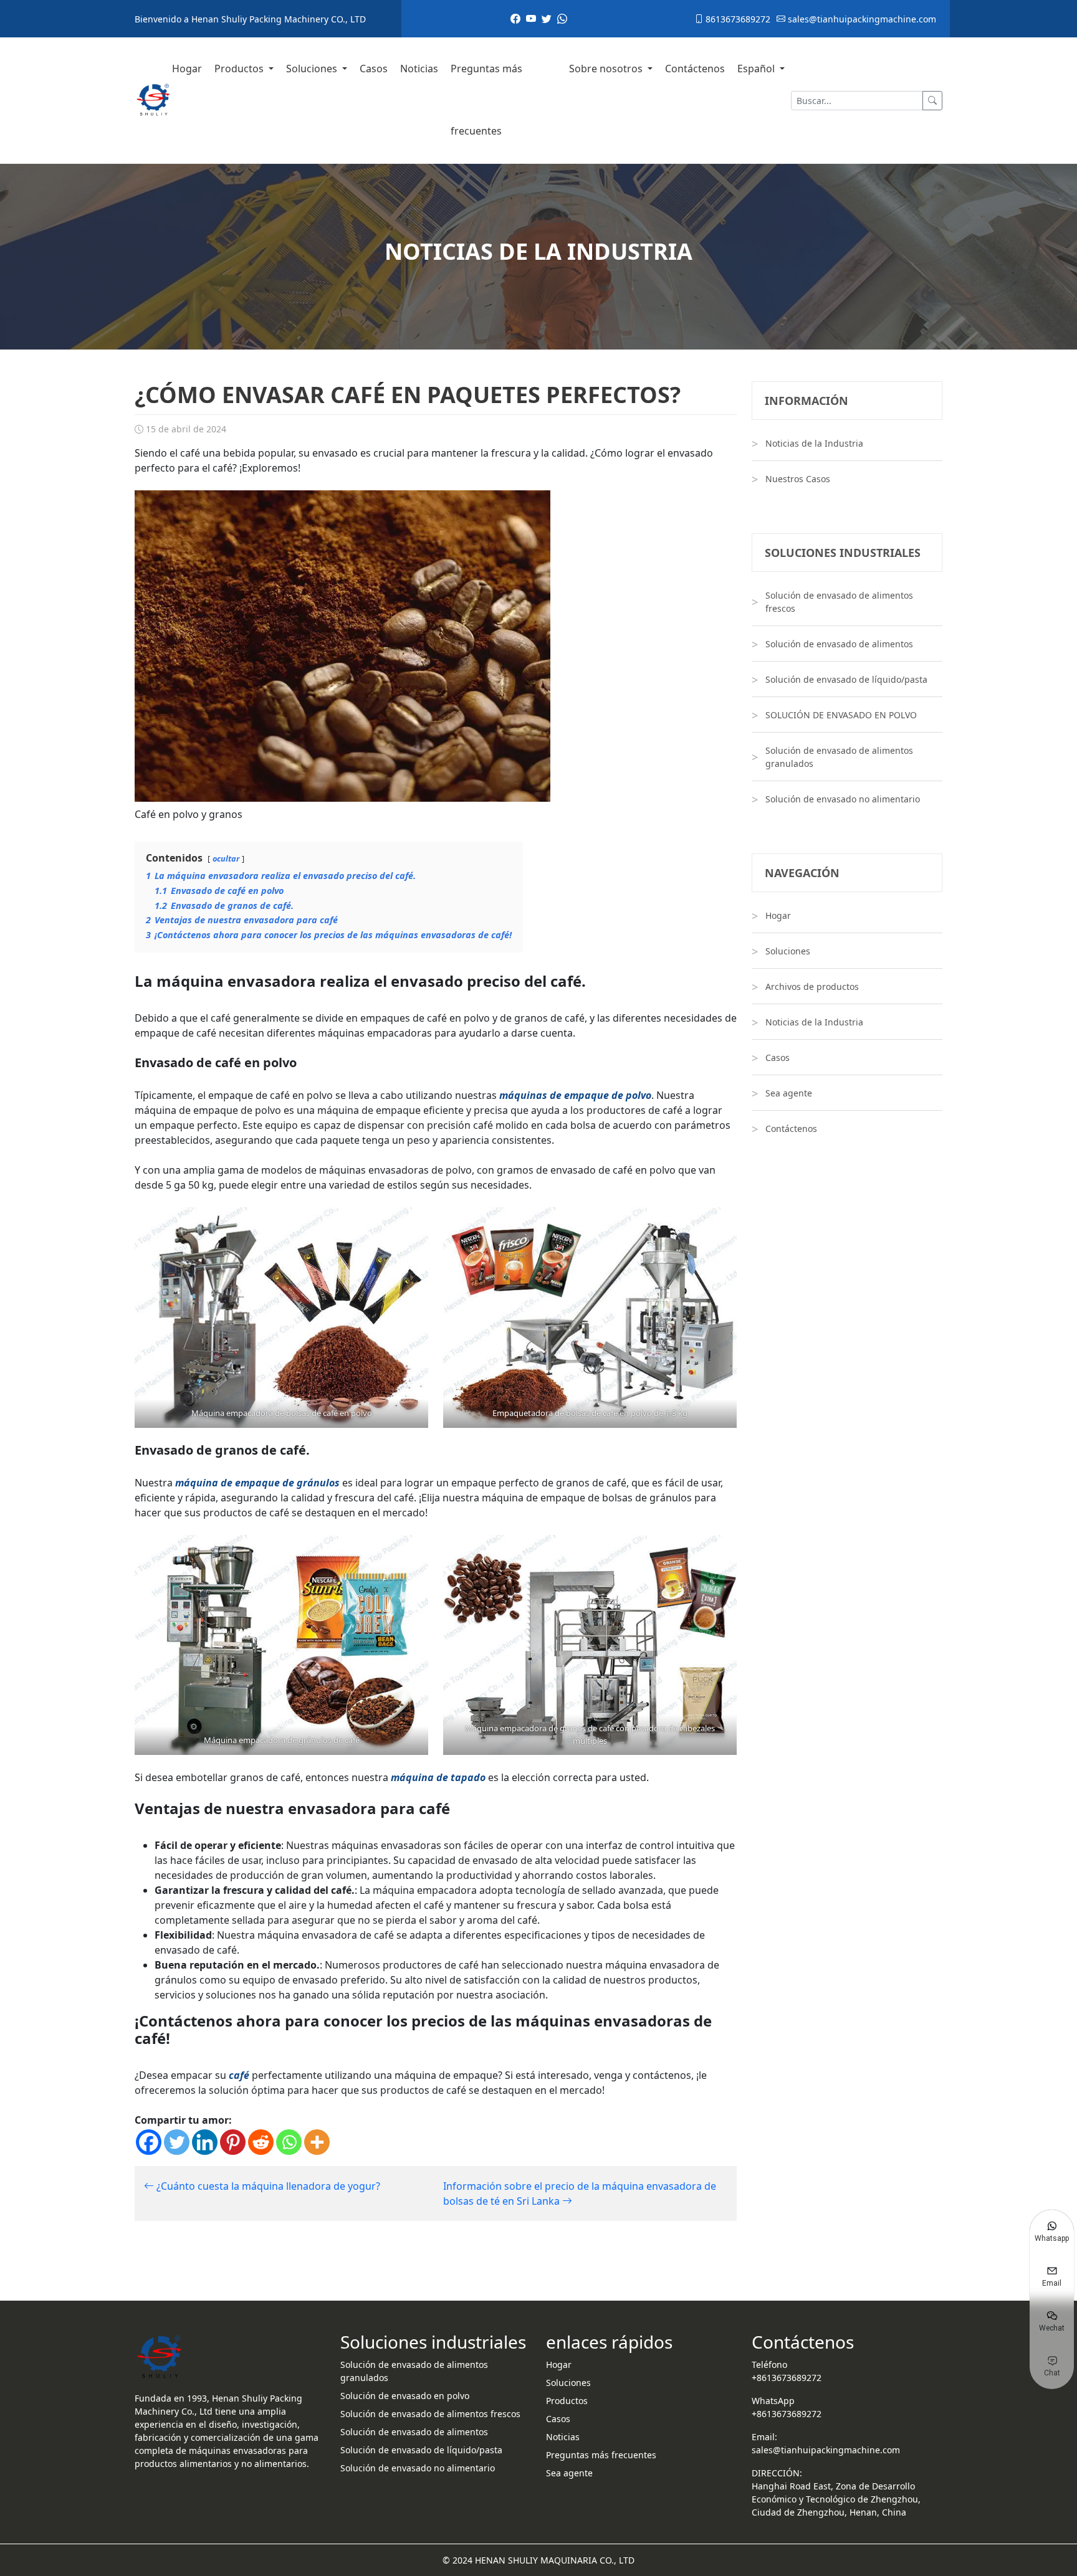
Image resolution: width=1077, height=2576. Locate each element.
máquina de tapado (438, 1777)
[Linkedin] (205, 2142)
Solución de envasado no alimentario (843, 799)
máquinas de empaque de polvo (575, 1095)
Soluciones (313, 69)
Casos (374, 69)
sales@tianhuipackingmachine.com (861, 19)
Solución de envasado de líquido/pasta (846, 679)
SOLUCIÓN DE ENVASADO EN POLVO (841, 715)
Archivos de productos (812, 986)
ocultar (226, 858)
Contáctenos (695, 69)
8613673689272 (737, 19)
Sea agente (789, 1093)
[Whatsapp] (289, 2142)
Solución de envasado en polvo (405, 2396)
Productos (240, 69)
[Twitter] (177, 2142)
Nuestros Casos (798, 479)
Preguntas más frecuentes (486, 100)
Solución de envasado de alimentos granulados (839, 757)
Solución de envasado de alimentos (839, 644)
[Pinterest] (233, 2142)
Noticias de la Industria (814, 443)
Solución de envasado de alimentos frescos (839, 602)
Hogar (187, 69)
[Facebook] (149, 2142)
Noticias (419, 69)
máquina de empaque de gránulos (257, 1483)
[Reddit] (261, 2142)
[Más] (317, 2142)
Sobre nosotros (607, 69)
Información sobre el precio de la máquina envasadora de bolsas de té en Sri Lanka (580, 2193)
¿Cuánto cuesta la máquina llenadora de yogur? (267, 2186)
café (239, 2075)
